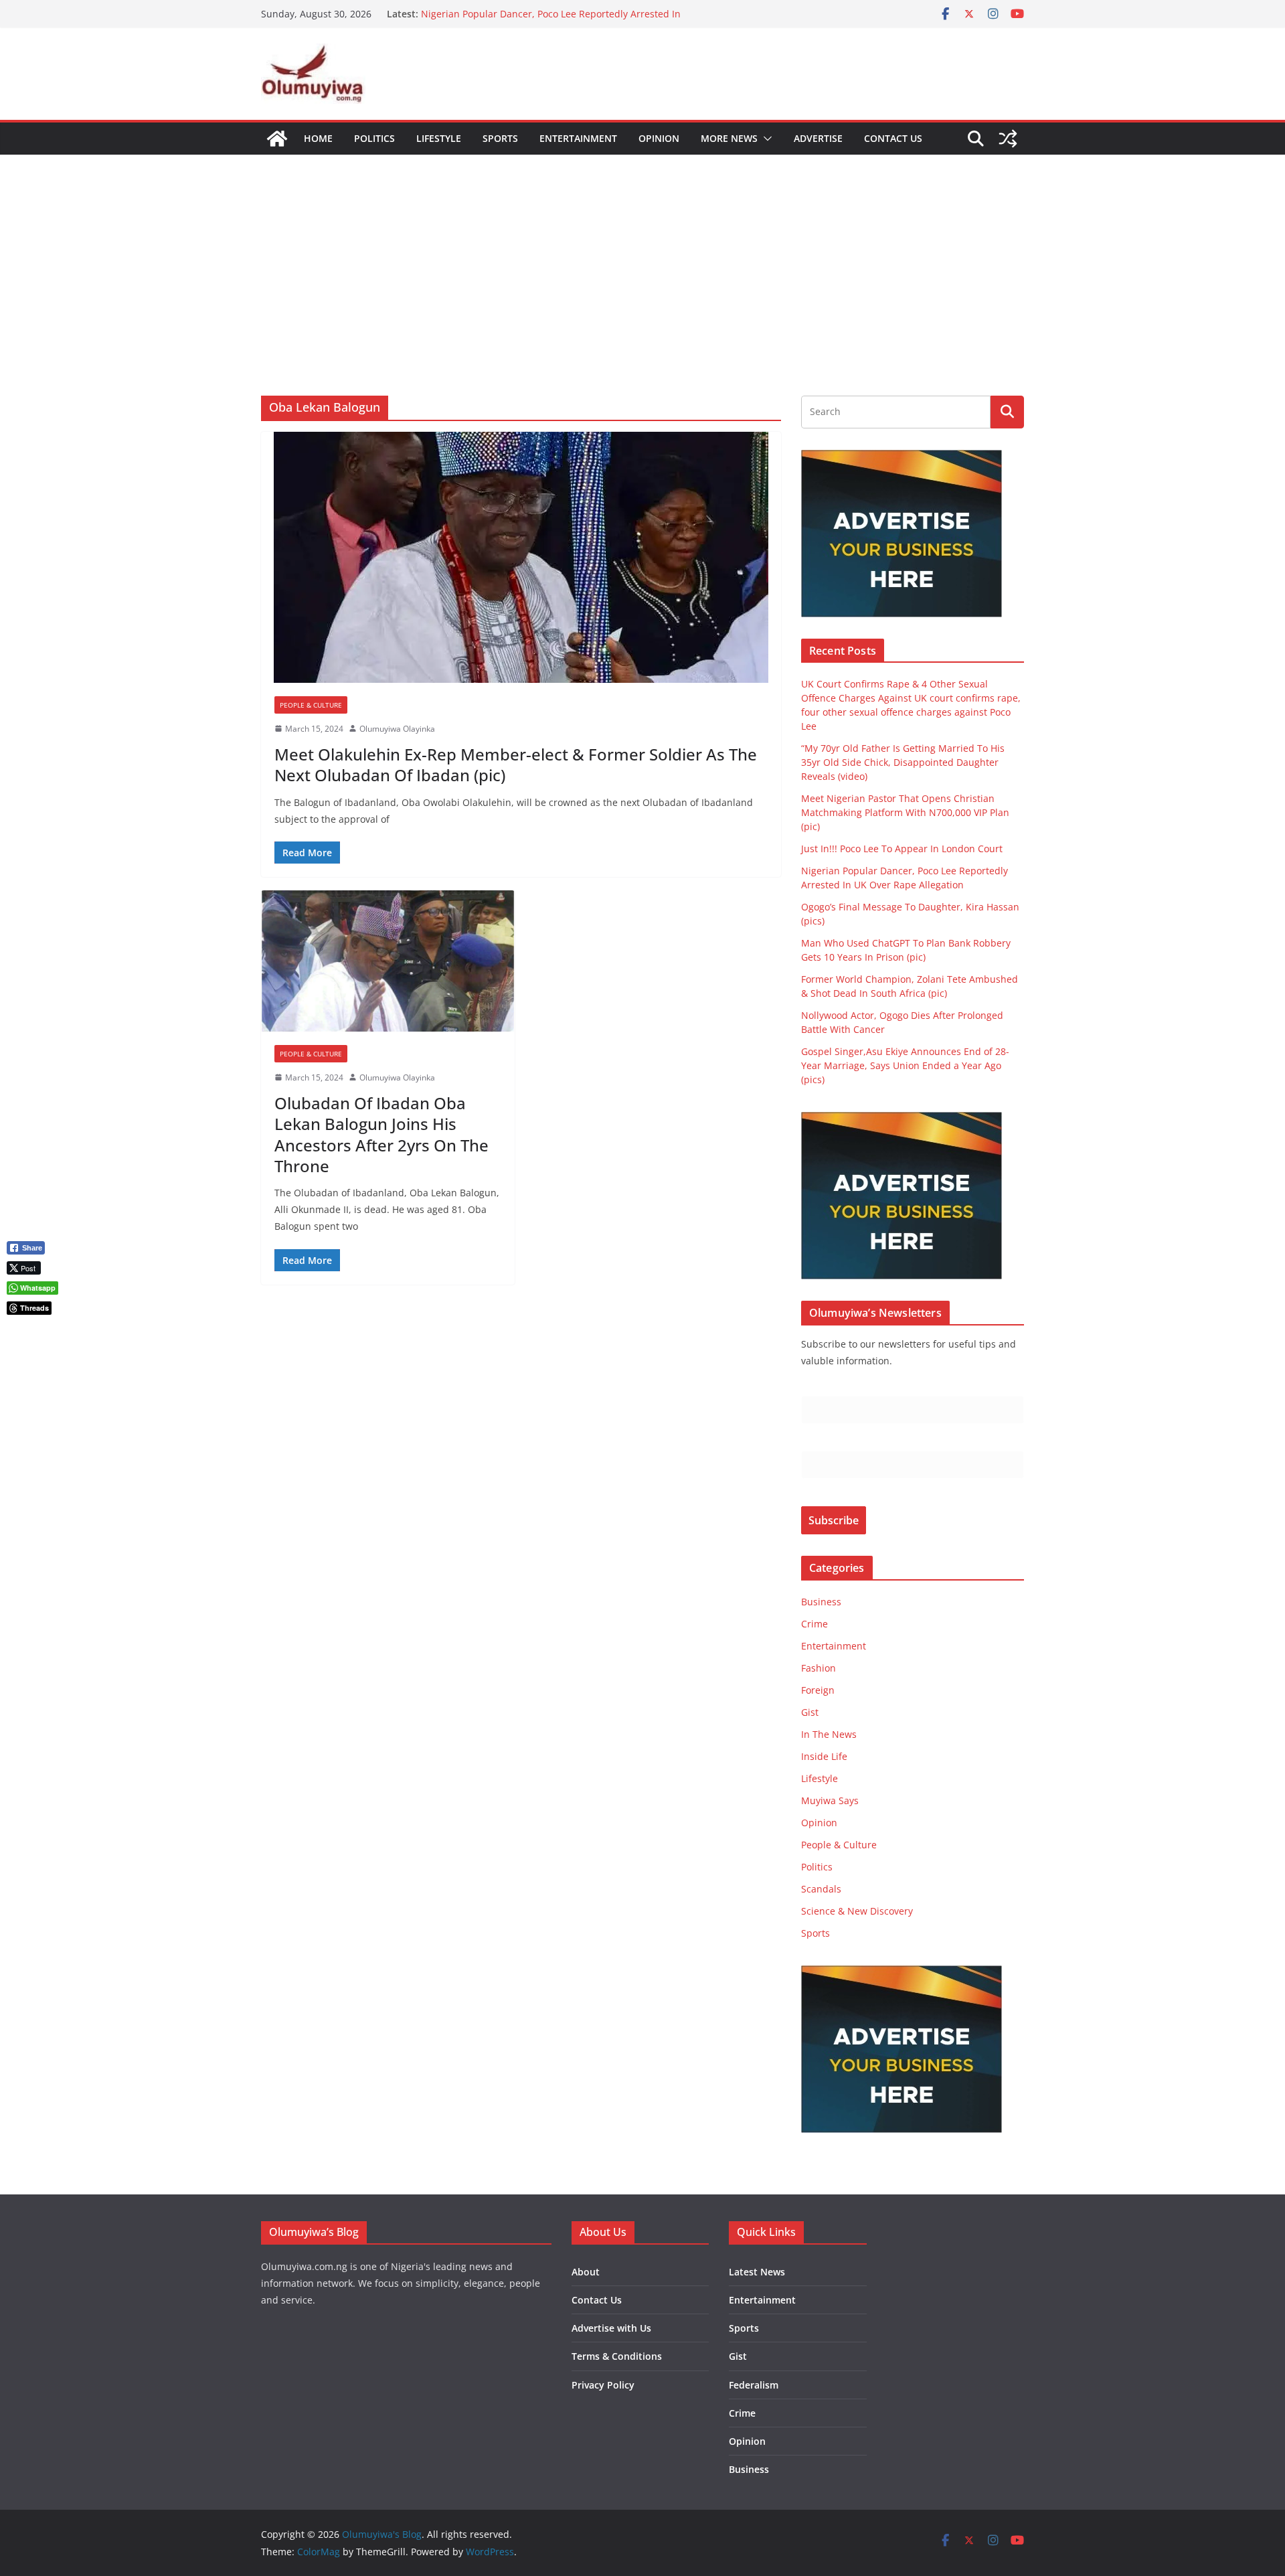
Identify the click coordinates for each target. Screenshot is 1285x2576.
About (586, 2272)
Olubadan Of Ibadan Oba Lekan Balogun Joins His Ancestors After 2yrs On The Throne (381, 1134)
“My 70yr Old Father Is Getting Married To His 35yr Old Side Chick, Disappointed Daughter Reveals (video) (903, 762)
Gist (810, 1712)
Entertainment (578, 138)
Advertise (818, 138)
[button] (765, 139)
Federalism (754, 2385)
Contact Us (893, 138)
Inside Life (824, 1756)
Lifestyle (439, 138)
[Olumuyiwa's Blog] (277, 139)
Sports (500, 138)
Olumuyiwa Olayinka (397, 729)
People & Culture (311, 705)
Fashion (819, 1668)
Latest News (757, 2272)
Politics (374, 138)
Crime (815, 1624)
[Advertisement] (642, 255)
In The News (829, 1734)
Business (821, 1602)
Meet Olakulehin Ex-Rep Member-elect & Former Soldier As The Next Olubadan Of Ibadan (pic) (516, 764)
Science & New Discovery (857, 1911)
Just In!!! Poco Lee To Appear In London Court (522, 14)
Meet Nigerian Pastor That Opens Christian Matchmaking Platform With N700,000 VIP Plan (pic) (905, 812)
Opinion (659, 138)
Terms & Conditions (617, 2356)
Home (318, 138)
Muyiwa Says (830, 1800)
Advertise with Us (611, 2328)
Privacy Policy (603, 2385)
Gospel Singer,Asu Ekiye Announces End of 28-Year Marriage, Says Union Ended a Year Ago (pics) (905, 1065)
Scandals (821, 1889)
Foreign (818, 1690)
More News (729, 138)
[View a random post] (1008, 139)
